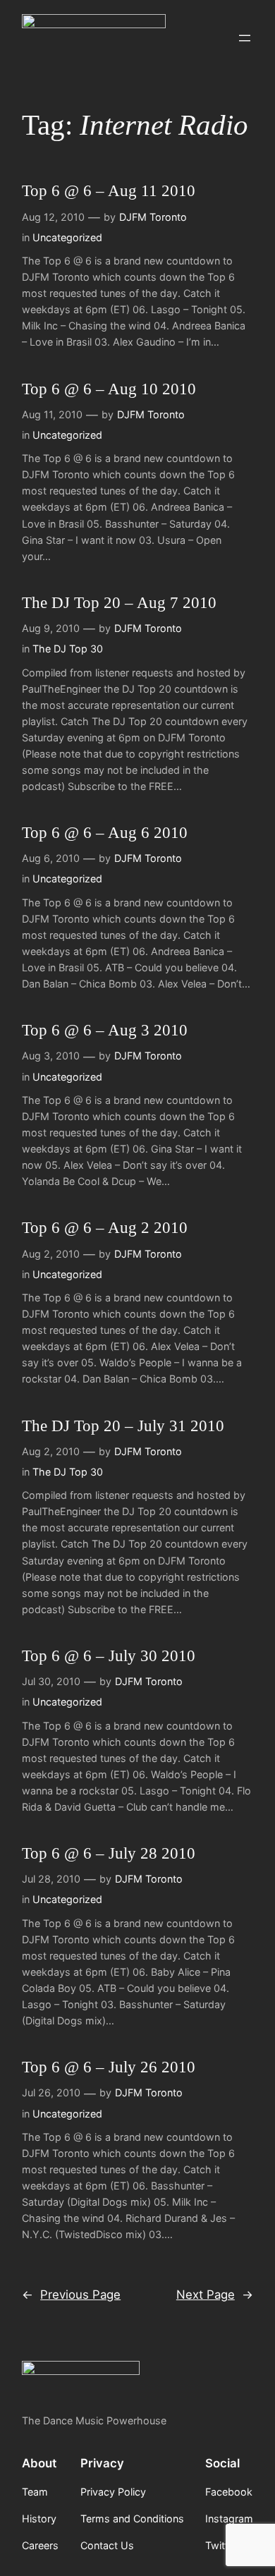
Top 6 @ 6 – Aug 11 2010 (109, 191)
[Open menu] (245, 38)
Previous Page (71, 2295)
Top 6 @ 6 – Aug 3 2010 (105, 1030)
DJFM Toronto (153, 217)
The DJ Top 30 (68, 649)
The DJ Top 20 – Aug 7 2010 (119, 603)
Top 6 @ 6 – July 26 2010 (109, 2067)
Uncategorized (67, 237)
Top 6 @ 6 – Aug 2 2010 (105, 1228)
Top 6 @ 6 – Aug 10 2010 (109, 389)
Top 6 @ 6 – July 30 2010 (109, 1656)
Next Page (215, 2295)
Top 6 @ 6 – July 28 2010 (109, 1853)
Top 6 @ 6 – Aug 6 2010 (105, 833)
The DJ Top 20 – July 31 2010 (123, 1426)
